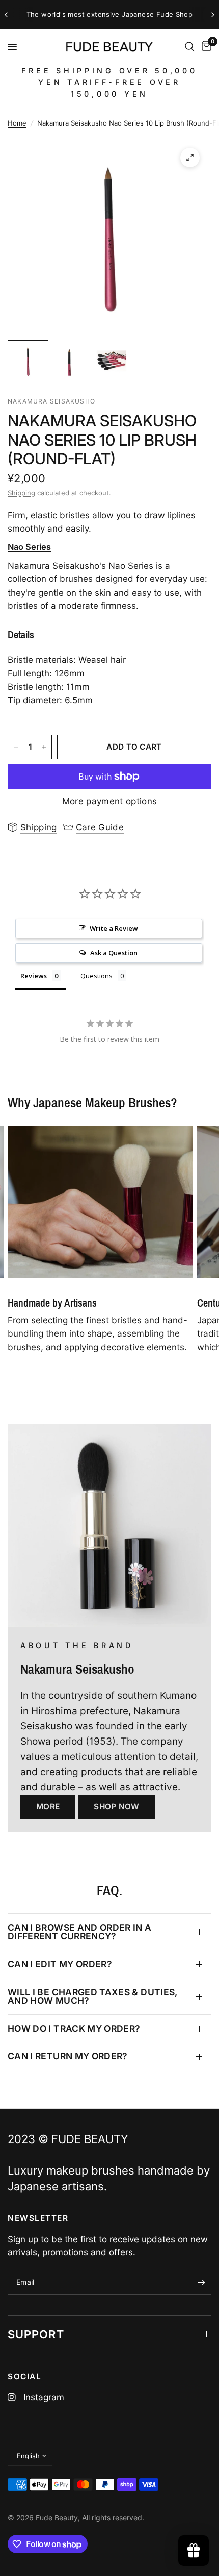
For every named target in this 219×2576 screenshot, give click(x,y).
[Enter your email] (201, 2283)
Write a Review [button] (114, 928)
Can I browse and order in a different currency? (80, 1932)
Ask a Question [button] (114, 953)
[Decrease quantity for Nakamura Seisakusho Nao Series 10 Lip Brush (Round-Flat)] (16, 747)
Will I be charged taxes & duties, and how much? (93, 1996)
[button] (48, 1807)
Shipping (21, 493)
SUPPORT (36, 2334)
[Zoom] (190, 158)
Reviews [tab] (34, 976)
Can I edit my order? (60, 1964)
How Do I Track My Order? (74, 2028)
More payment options (110, 802)
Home (17, 123)
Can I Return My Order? (68, 2056)
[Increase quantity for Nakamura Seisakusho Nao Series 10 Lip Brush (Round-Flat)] (44, 747)
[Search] (190, 47)
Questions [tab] (97, 976)
